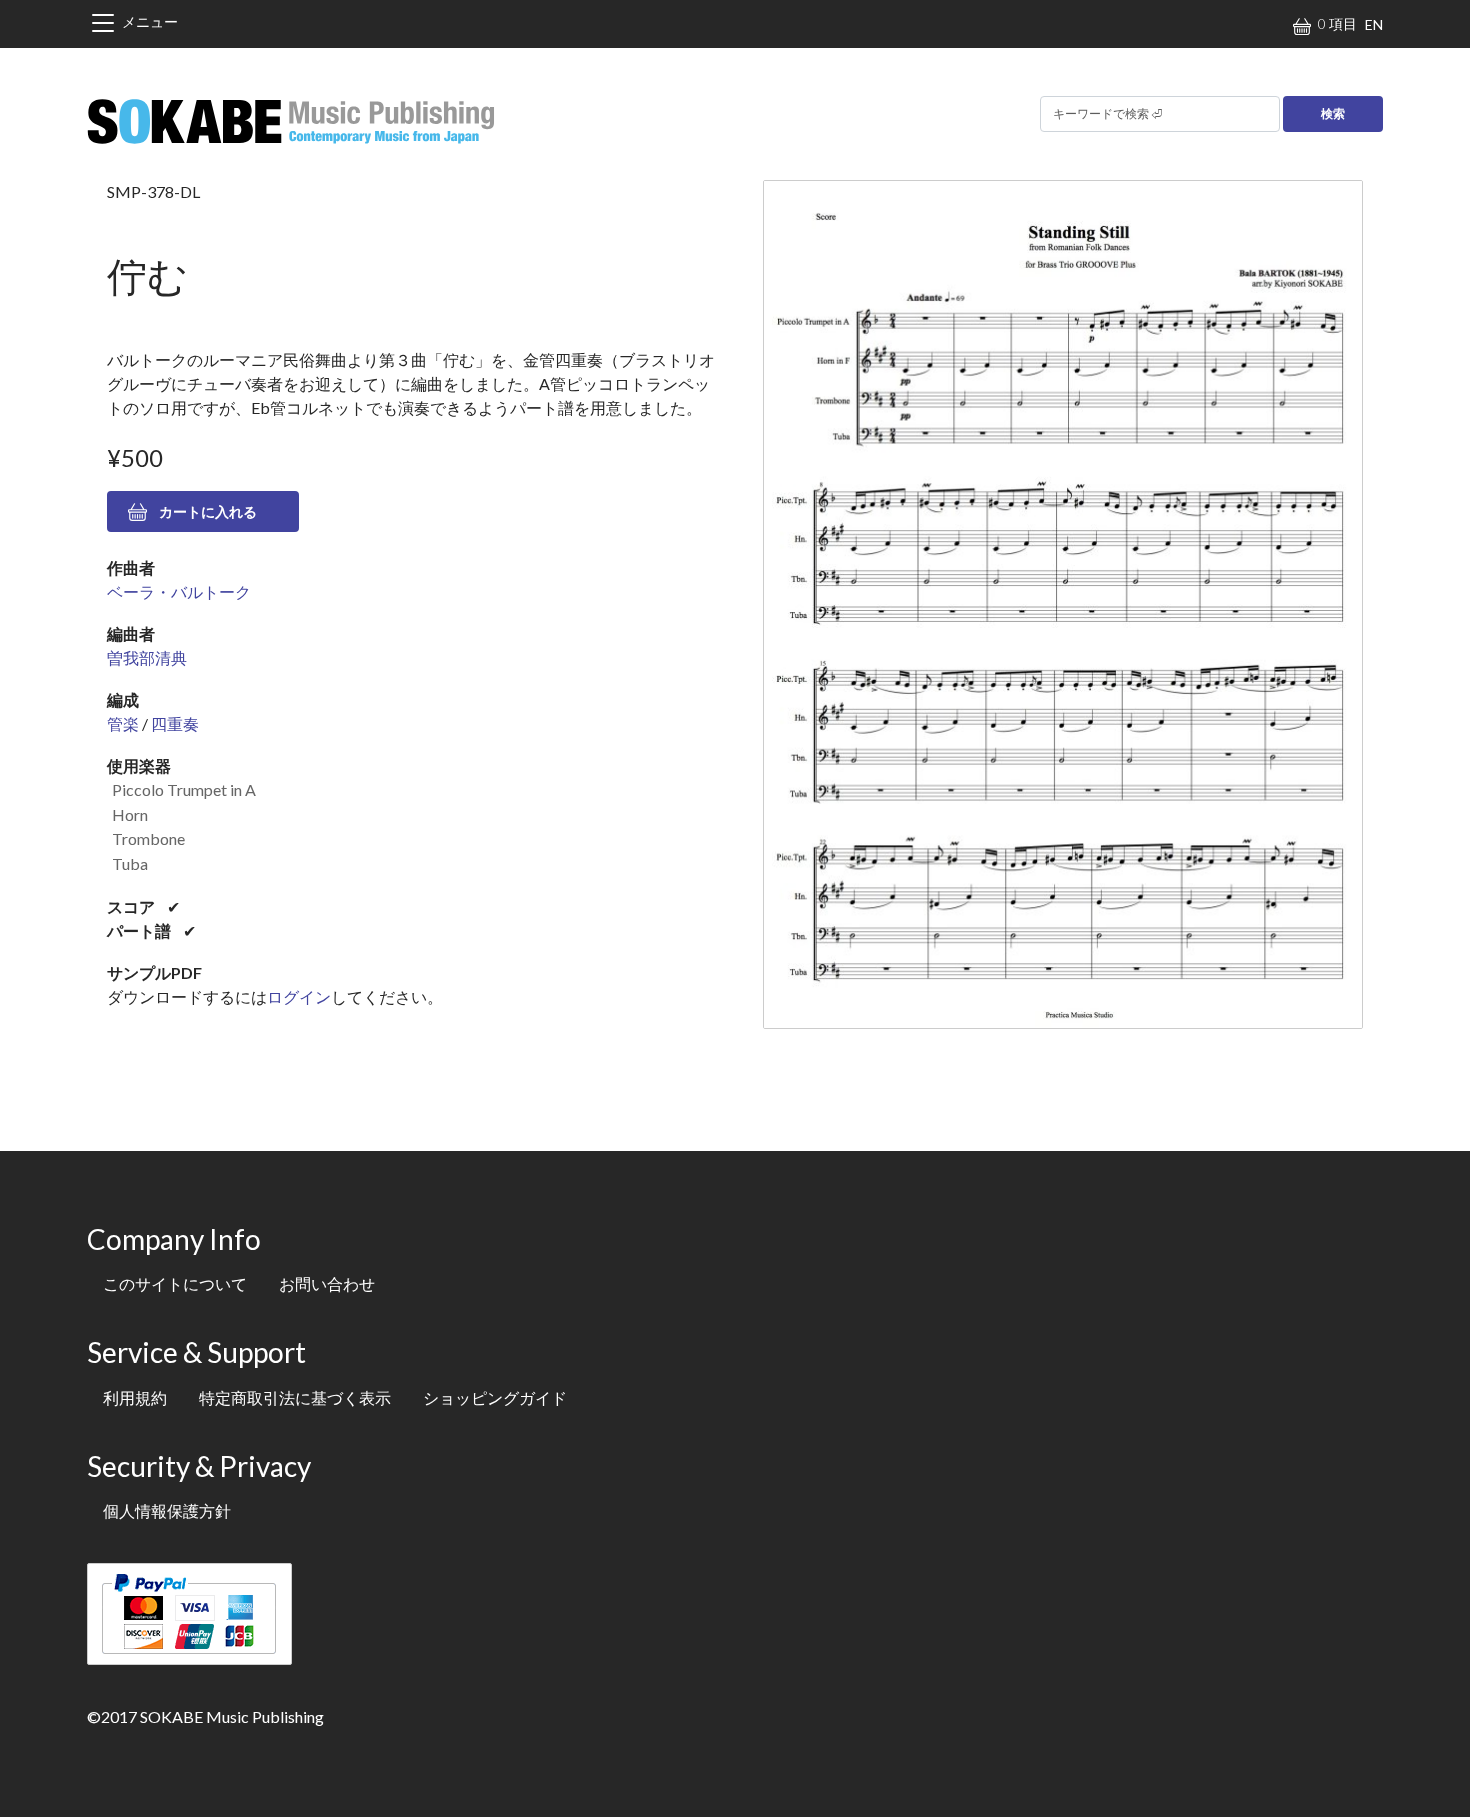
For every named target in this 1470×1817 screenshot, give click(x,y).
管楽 (123, 723)
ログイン (299, 996)
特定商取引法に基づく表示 (295, 1397)
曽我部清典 (147, 657)
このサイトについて (175, 1283)
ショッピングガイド (495, 1397)
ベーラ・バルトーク (179, 591)
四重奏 (175, 723)
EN (1374, 24)
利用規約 (135, 1397)
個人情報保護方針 (167, 1510)
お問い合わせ (327, 1283)
